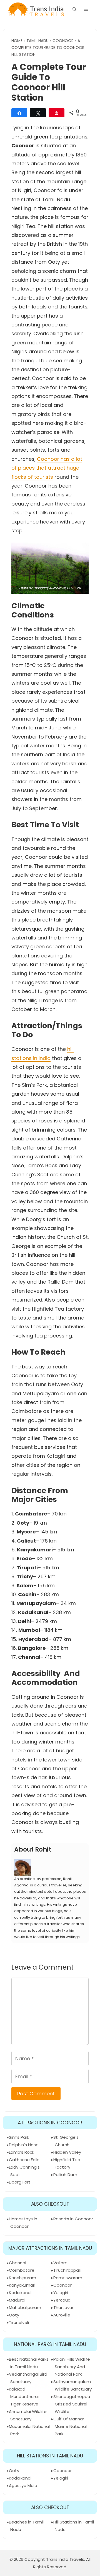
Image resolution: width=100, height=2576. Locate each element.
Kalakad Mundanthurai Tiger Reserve (24, 2396)
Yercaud (62, 2300)
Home (17, 41)
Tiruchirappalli (67, 2270)
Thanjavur (63, 2307)
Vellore (60, 2263)
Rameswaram (68, 2278)
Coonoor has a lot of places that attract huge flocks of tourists (47, 468)
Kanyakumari (22, 2285)
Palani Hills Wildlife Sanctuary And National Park (72, 2367)
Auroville (62, 2315)
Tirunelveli (19, 2322)
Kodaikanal (20, 2293)
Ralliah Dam (65, 2175)
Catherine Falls (24, 2160)
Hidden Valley (67, 2152)
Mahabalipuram (25, 2307)
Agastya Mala (23, 2485)
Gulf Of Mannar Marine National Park (70, 2426)
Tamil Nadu (37, 41)
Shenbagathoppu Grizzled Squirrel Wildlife (72, 2404)
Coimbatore (22, 2270)
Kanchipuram (22, 2278)
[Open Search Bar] (75, 9)
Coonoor (63, 41)
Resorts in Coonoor (73, 2219)
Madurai (17, 2300)
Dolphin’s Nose (24, 2145)
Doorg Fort (20, 2182)
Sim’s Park (19, 2137)
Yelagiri (61, 2293)
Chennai (17, 2263)
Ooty (14, 2315)
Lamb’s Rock (22, 2152)
